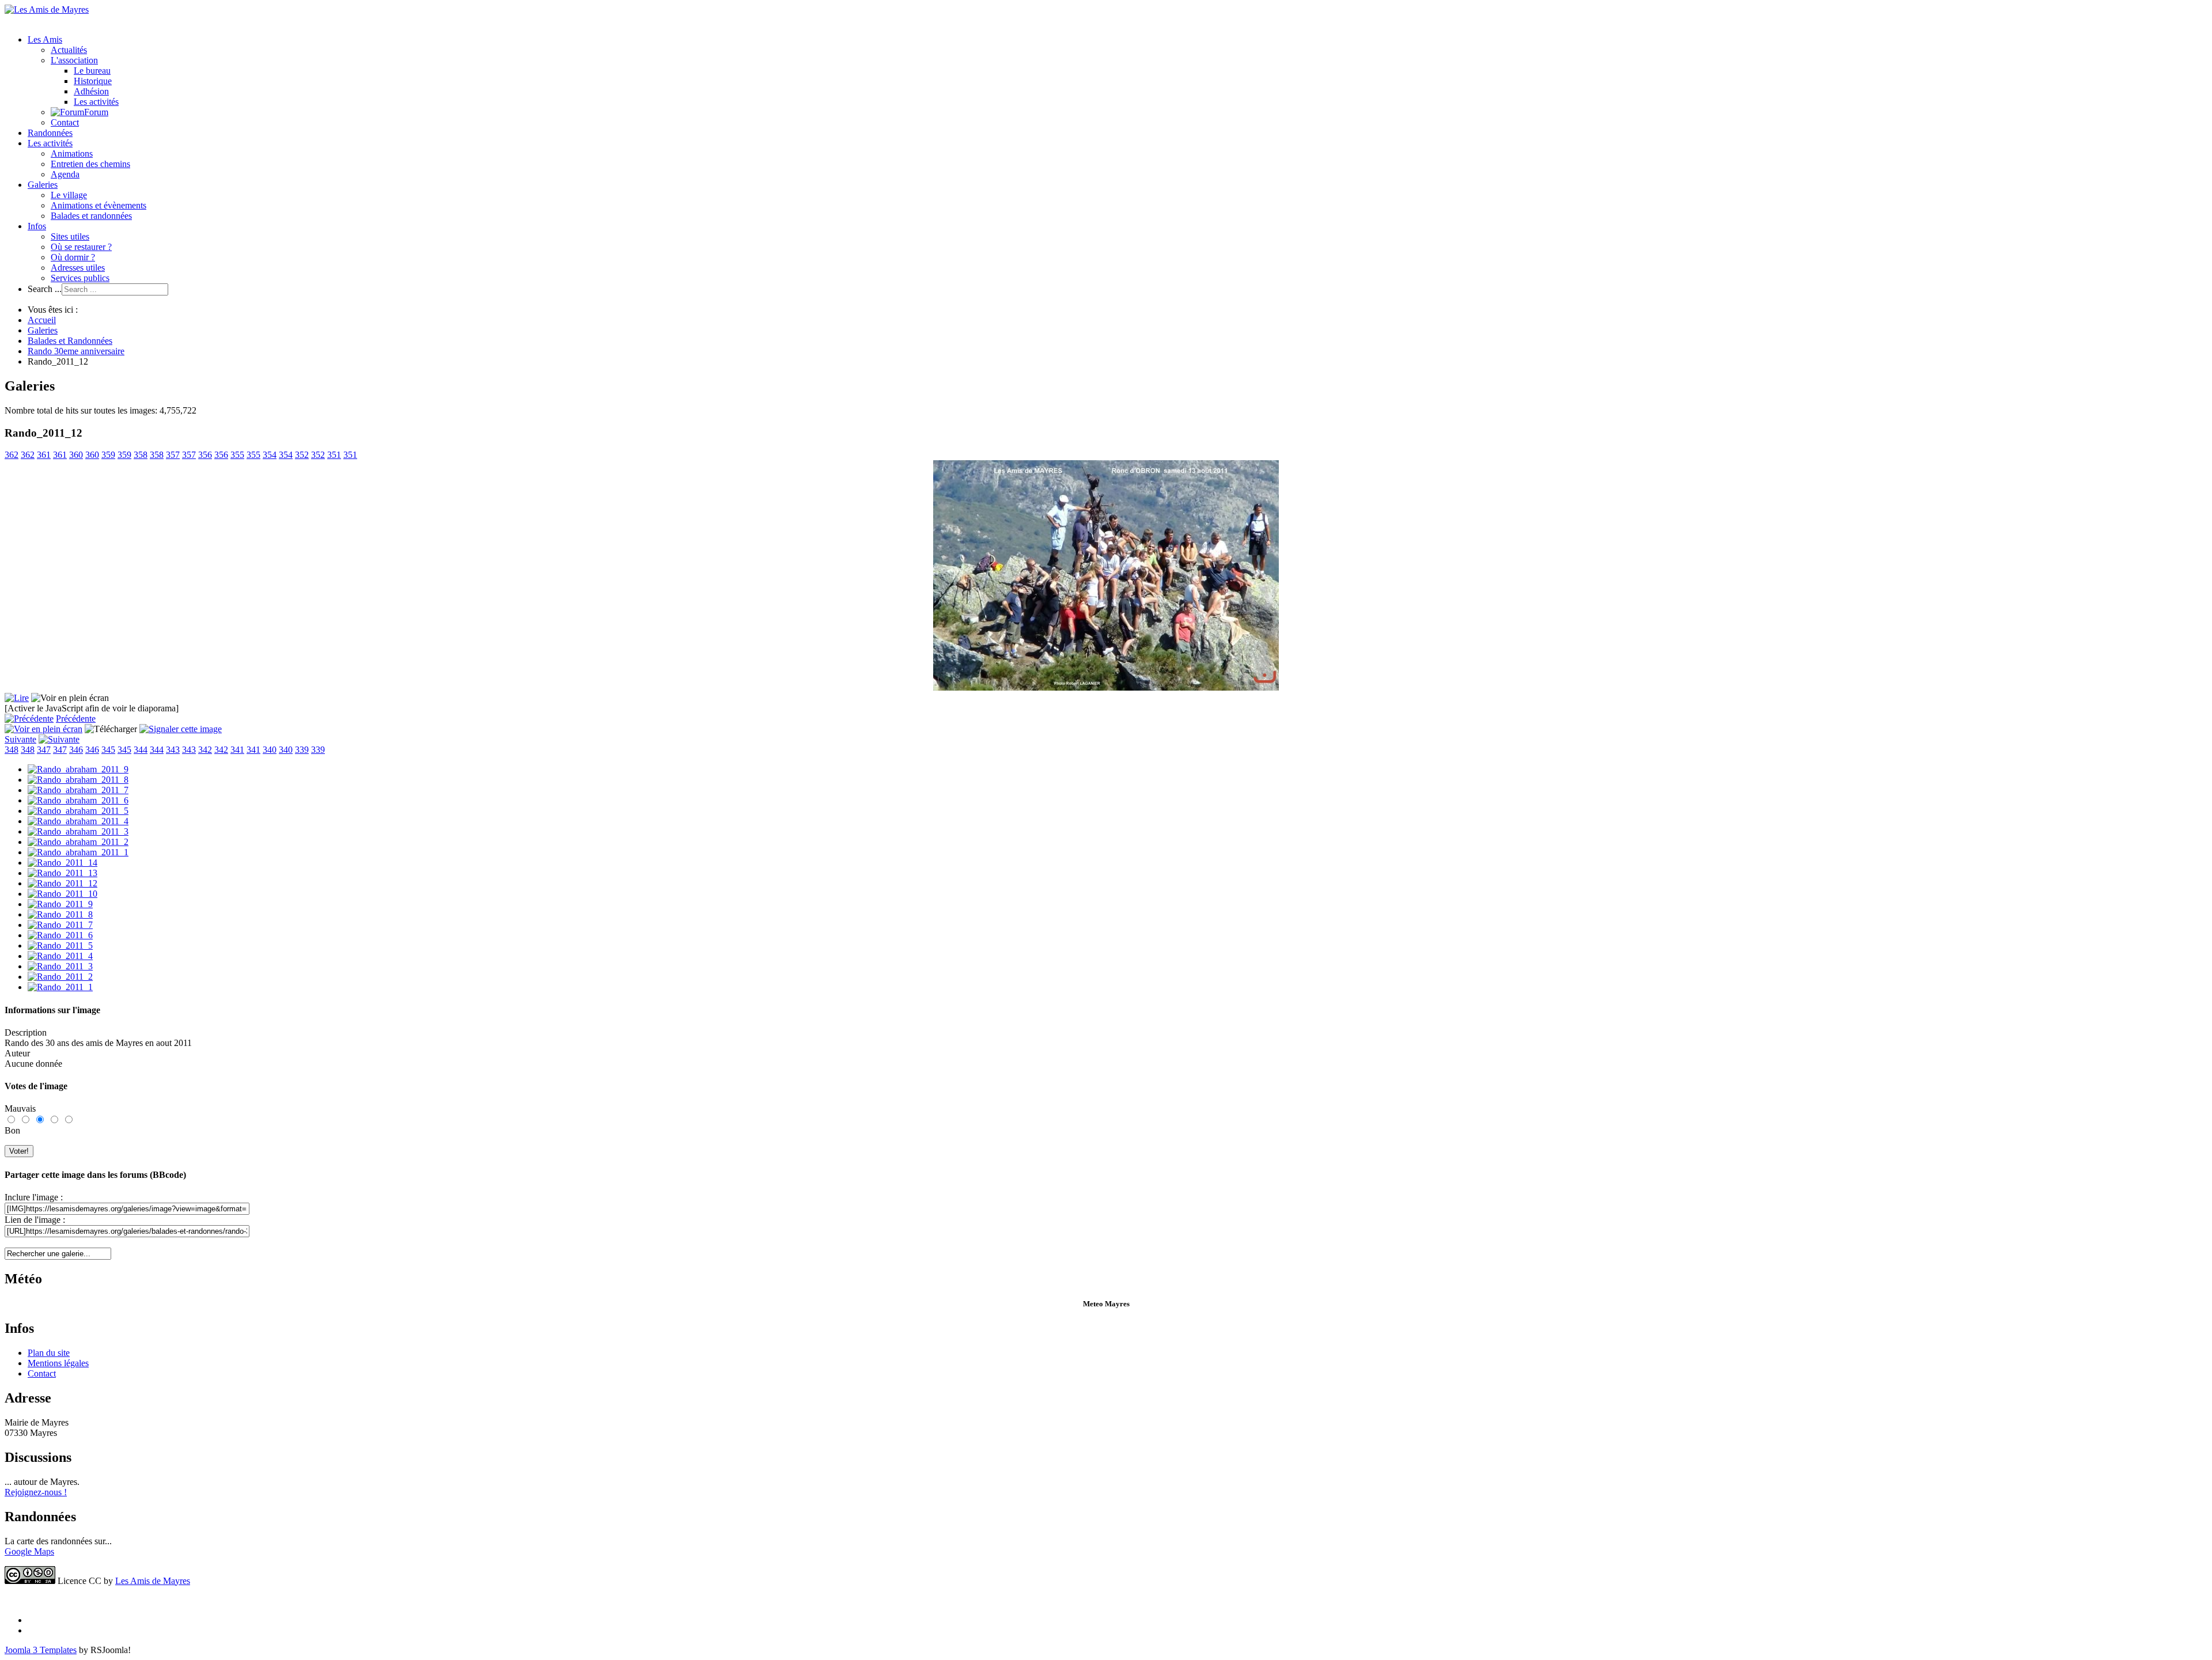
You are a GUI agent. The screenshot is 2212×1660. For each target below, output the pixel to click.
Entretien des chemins (90, 164)
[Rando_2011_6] (60, 935)
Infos (37, 226)
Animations (72, 154)
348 (12, 750)
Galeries (43, 185)
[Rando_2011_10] (63, 894)
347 (44, 750)
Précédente (76, 719)
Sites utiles (70, 236)
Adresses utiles (78, 268)
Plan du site (49, 1353)
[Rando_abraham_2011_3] (78, 831)
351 (334, 455)
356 (205, 455)
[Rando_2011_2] (60, 977)
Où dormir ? (73, 257)
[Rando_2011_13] (63, 873)
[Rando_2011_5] (60, 945)
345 (108, 750)
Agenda (65, 174)
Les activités (96, 102)
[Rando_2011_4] (60, 956)
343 (173, 750)
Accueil (42, 320)
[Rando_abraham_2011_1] (78, 852)
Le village (69, 195)
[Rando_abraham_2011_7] (78, 790)
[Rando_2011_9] (60, 904)
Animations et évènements (99, 205)
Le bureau (92, 71)
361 (44, 455)
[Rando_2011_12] (63, 883)
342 (205, 750)
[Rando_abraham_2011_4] (78, 821)
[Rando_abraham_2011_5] (78, 811)
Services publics (80, 278)
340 (270, 750)
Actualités (69, 50)
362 (12, 455)
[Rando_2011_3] (60, 966)
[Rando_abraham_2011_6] (78, 800)
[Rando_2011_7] (60, 925)
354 (270, 455)
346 (76, 750)
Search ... (45, 289)
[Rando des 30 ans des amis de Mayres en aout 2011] (1106, 687)
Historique (93, 81)
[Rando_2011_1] (60, 987)
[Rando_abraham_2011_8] (78, 780)
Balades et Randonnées (70, 341)
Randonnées (50, 133)
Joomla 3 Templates (41, 1650)
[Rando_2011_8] (60, 914)
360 (76, 455)
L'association (74, 60)
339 (302, 750)
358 (141, 455)
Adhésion (91, 91)
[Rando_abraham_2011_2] (78, 842)
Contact (65, 122)
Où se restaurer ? (81, 247)
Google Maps (29, 1551)
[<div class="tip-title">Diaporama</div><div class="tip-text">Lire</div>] (17, 698)
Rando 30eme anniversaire (76, 351)
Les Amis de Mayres (153, 1581)
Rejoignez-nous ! (36, 1492)
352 (302, 455)
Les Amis (45, 39)
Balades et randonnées (91, 216)
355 (237, 455)
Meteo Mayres (1106, 1304)
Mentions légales (58, 1363)
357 (173, 455)
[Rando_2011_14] (63, 863)
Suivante (20, 739)
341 (237, 750)
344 (141, 750)
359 (108, 455)
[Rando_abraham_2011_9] (78, 769)
